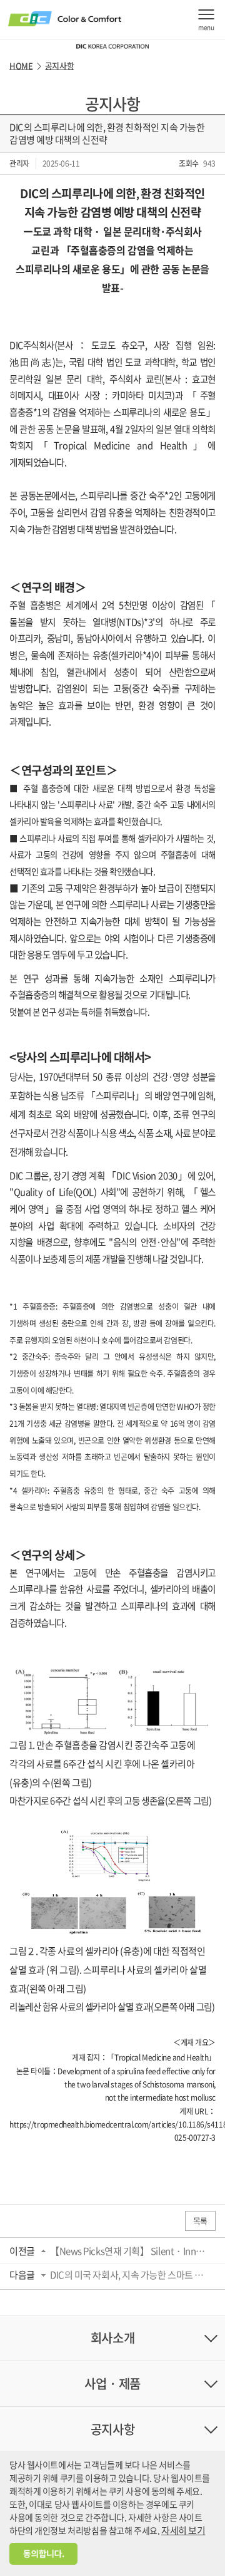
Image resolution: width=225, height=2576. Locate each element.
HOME (21, 66)
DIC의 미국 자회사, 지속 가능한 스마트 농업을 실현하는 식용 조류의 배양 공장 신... (129, 2275)
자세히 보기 (183, 2530)
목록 (200, 2221)
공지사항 (59, 66)
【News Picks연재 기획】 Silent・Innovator (129, 2251)
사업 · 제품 (112, 2383)
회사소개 (112, 2338)
